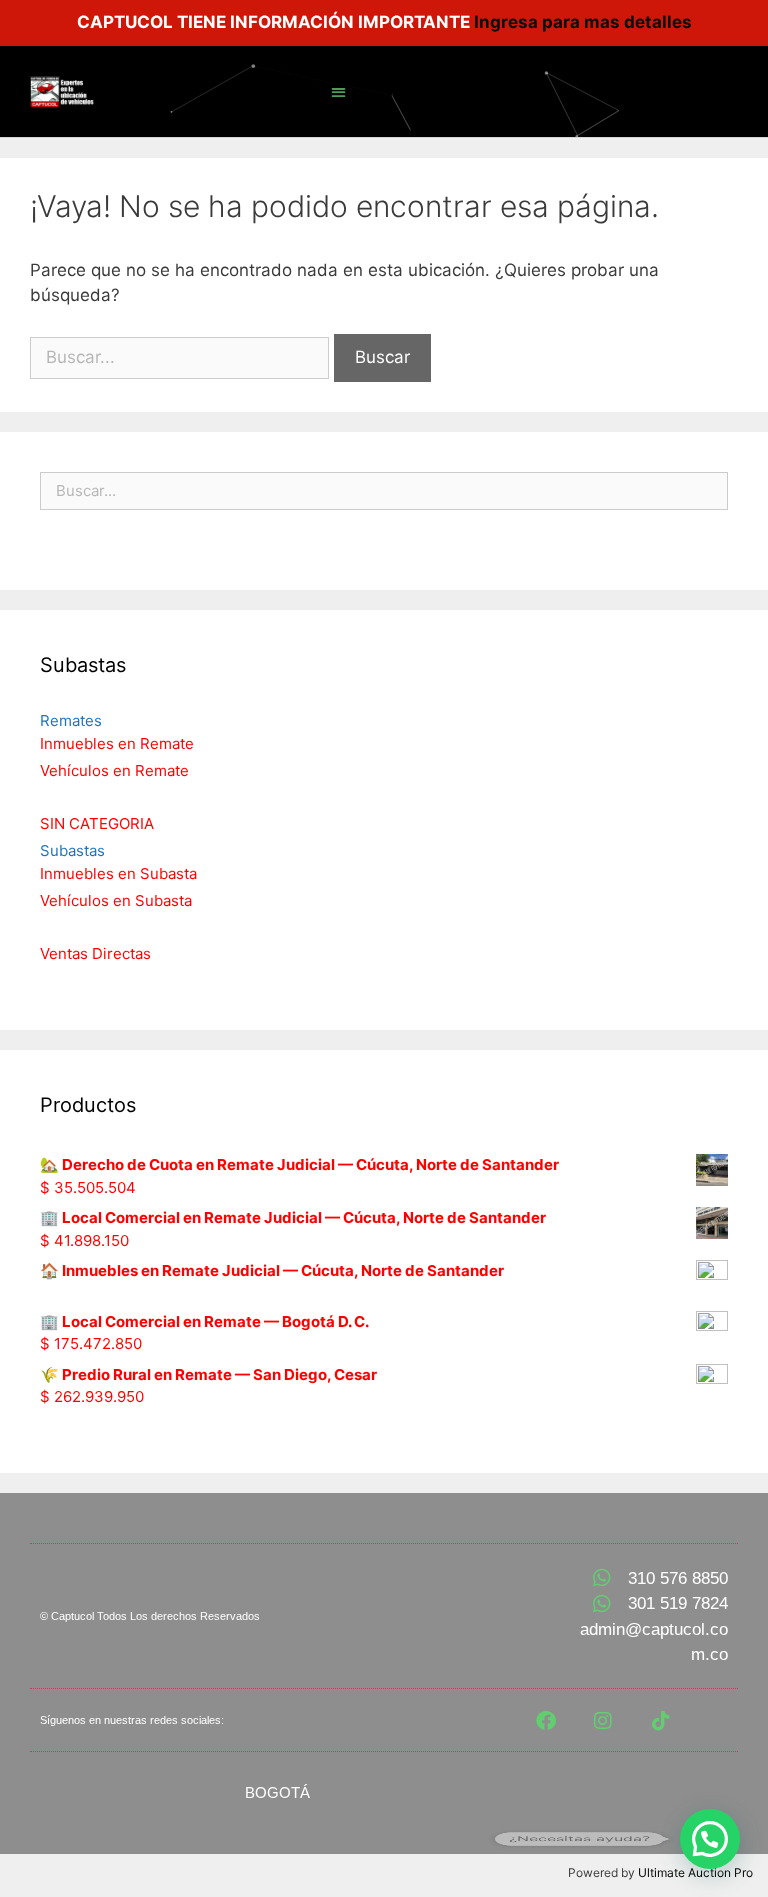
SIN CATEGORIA (97, 823)
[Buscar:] (182, 357)
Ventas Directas (95, 953)
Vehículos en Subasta (116, 900)
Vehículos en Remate (114, 770)
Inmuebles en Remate (117, 743)
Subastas (72, 850)
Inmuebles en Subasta (118, 873)
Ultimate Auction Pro (695, 1872)
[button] (338, 91)
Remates (71, 720)
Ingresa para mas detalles (583, 22)
